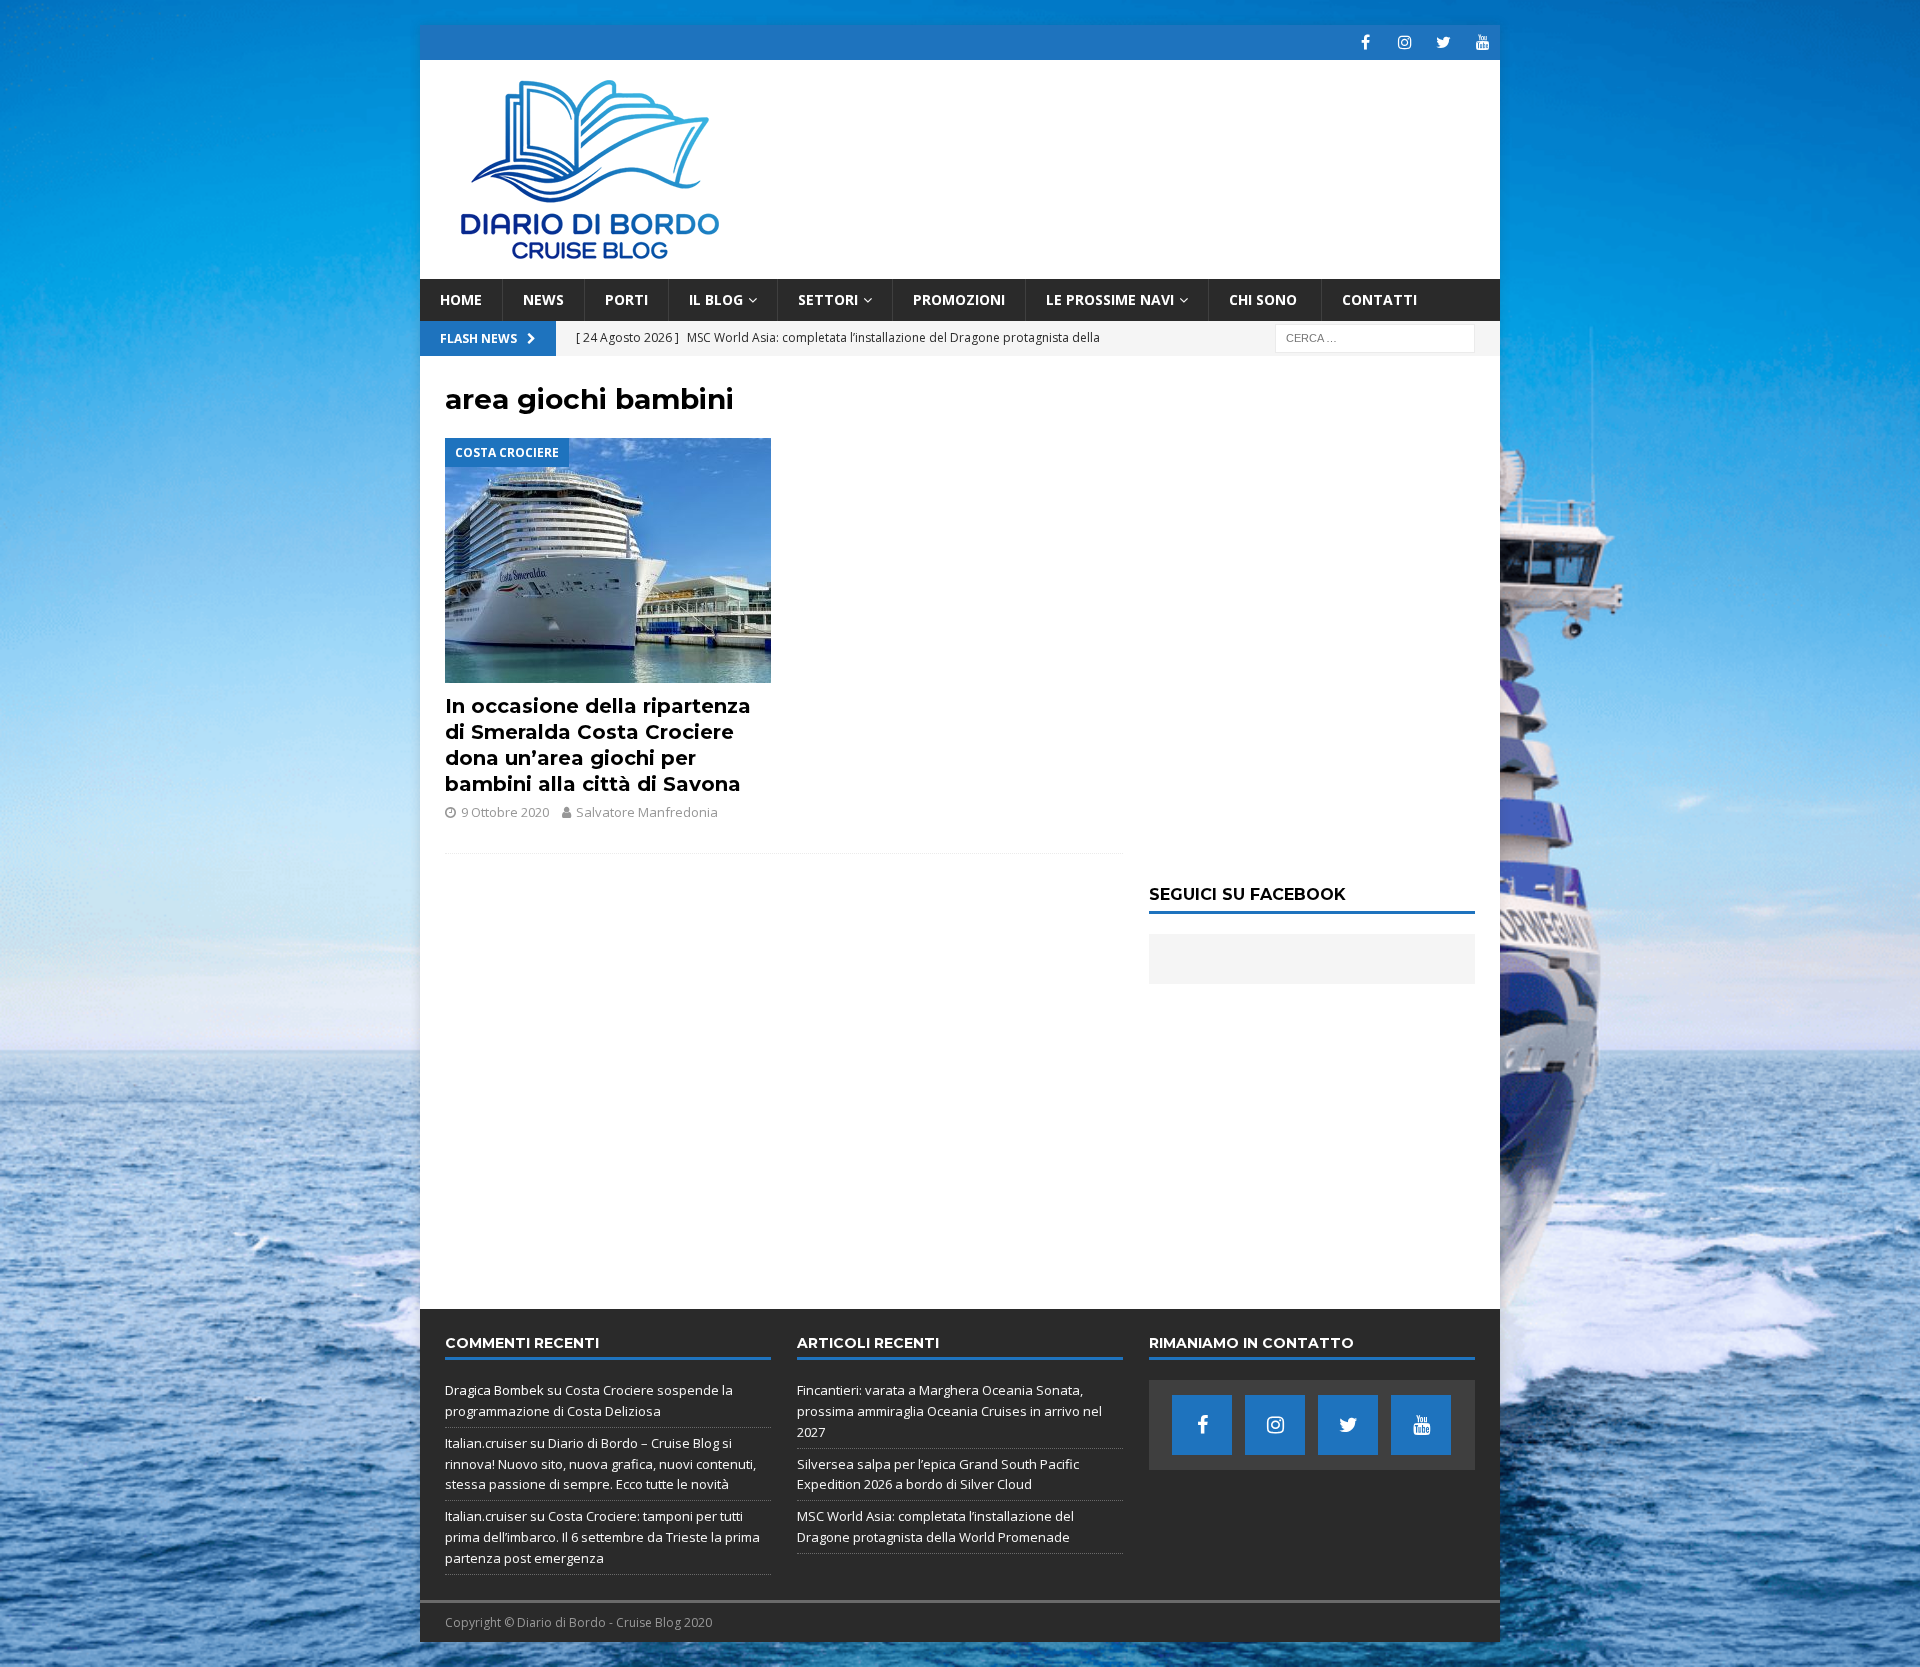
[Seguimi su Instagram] (1404, 42)
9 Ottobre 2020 (505, 812)
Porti (626, 299)
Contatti (1379, 299)
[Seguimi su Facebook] (1365, 42)
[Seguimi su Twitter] (1443, 42)
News (543, 299)
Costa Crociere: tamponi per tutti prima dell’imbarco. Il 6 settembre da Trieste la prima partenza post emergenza (602, 1537)
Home (461, 299)
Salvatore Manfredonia (647, 812)
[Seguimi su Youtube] (1482, 42)
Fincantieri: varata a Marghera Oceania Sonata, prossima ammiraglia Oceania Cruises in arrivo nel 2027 (949, 1411)
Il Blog (716, 299)
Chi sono (1265, 299)
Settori (828, 299)
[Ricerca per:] (1375, 337)
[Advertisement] (1312, 1134)
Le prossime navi (1110, 299)
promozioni (959, 299)
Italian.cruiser (486, 1443)
